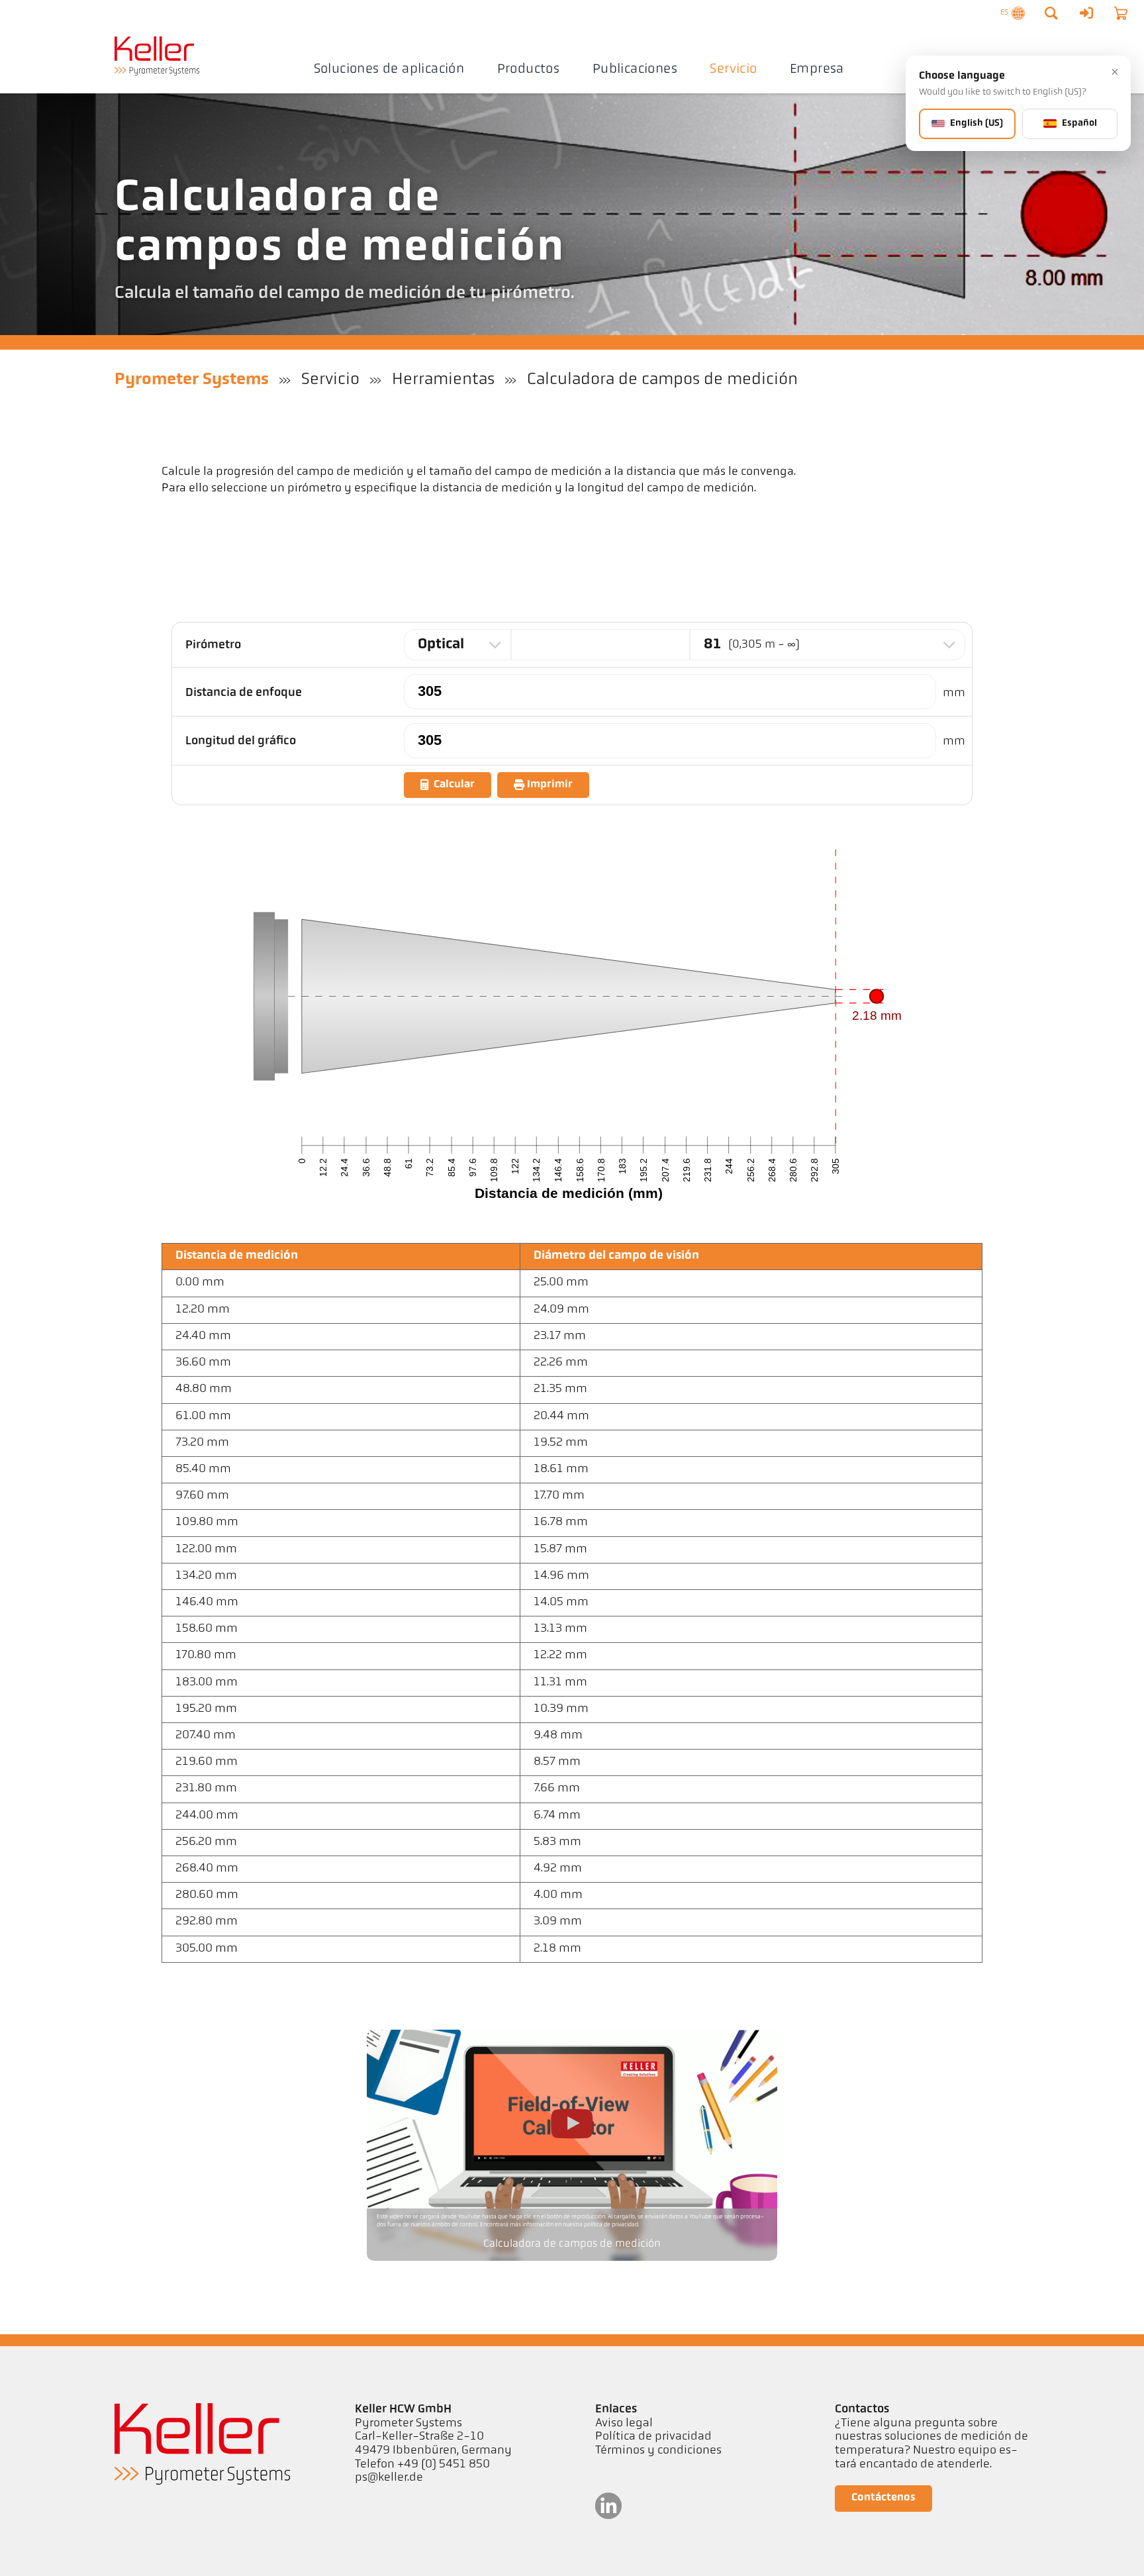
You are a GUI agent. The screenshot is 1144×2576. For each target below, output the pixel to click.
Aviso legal (624, 2424)
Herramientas (443, 380)
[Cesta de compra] (1121, 13)
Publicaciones (635, 70)
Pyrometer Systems (192, 380)
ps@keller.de (389, 2478)
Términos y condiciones (658, 2451)
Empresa (817, 70)
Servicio (733, 70)
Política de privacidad (653, 2437)
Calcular (454, 785)
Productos (529, 70)
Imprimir (550, 785)
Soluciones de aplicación (389, 70)
